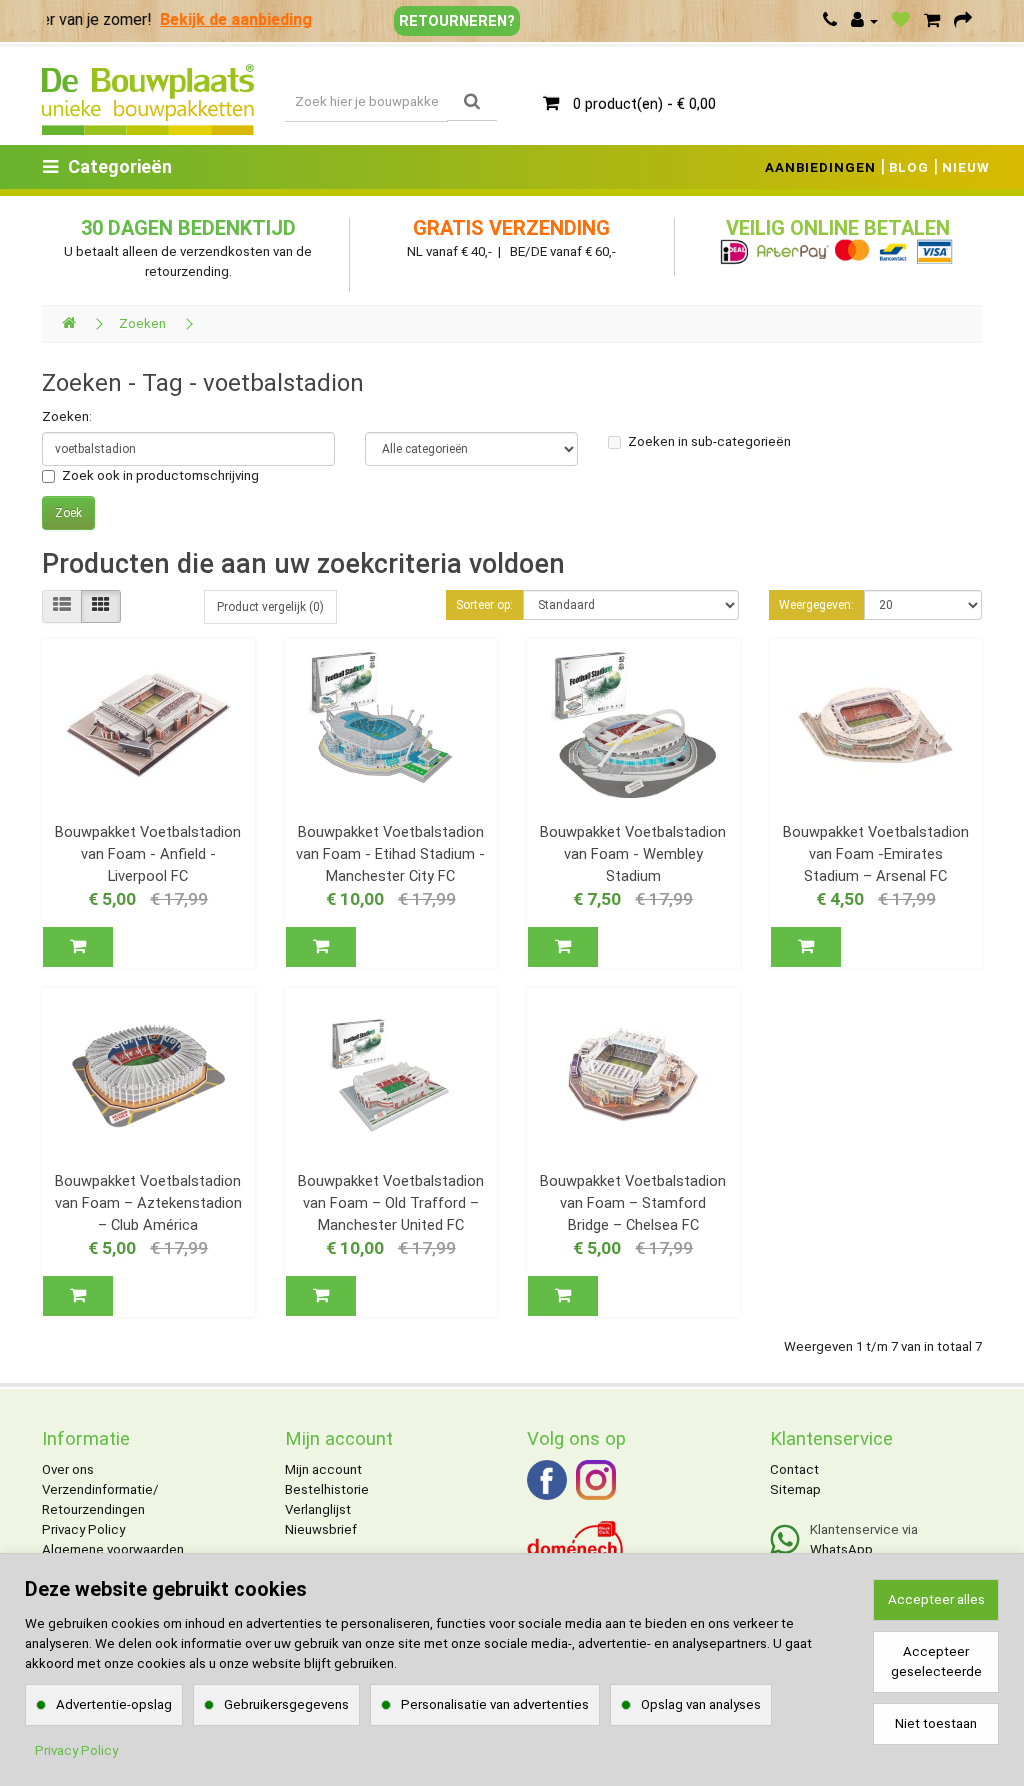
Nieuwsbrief (321, 1529)
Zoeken (142, 323)
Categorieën (120, 166)
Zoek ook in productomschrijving (160, 475)
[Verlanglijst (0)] (901, 21)
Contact (794, 1469)
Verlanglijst (318, 1509)
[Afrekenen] (963, 21)
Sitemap (795, 1489)
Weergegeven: (816, 605)
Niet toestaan (936, 1723)
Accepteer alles (936, 1599)
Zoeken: (67, 416)
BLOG (909, 167)
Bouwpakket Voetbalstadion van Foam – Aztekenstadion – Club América (148, 1203)
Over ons (68, 1469)
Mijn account (323, 1469)
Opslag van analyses (701, 1704)
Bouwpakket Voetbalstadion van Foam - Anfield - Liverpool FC (148, 854)
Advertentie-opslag (114, 1704)
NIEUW (966, 167)
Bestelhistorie (327, 1489)
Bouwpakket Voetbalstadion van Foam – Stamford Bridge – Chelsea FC (633, 1203)
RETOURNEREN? (457, 21)
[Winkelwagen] (932, 21)
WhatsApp (841, 1549)
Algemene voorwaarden (113, 1549)
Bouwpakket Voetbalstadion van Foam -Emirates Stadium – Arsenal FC (876, 854)
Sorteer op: (484, 605)
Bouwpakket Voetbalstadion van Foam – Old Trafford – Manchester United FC (391, 1203)
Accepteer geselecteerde (936, 1661)
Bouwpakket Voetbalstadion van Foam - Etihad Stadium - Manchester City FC (390, 854)
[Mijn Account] (864, 21)
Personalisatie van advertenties (495, 1704)
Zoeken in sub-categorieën (709, 441)
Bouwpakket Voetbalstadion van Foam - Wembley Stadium (633, 854)
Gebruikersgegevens (286, 1704)
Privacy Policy (83, 1529)
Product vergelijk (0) (270, 607)
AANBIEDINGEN (820, 167)
